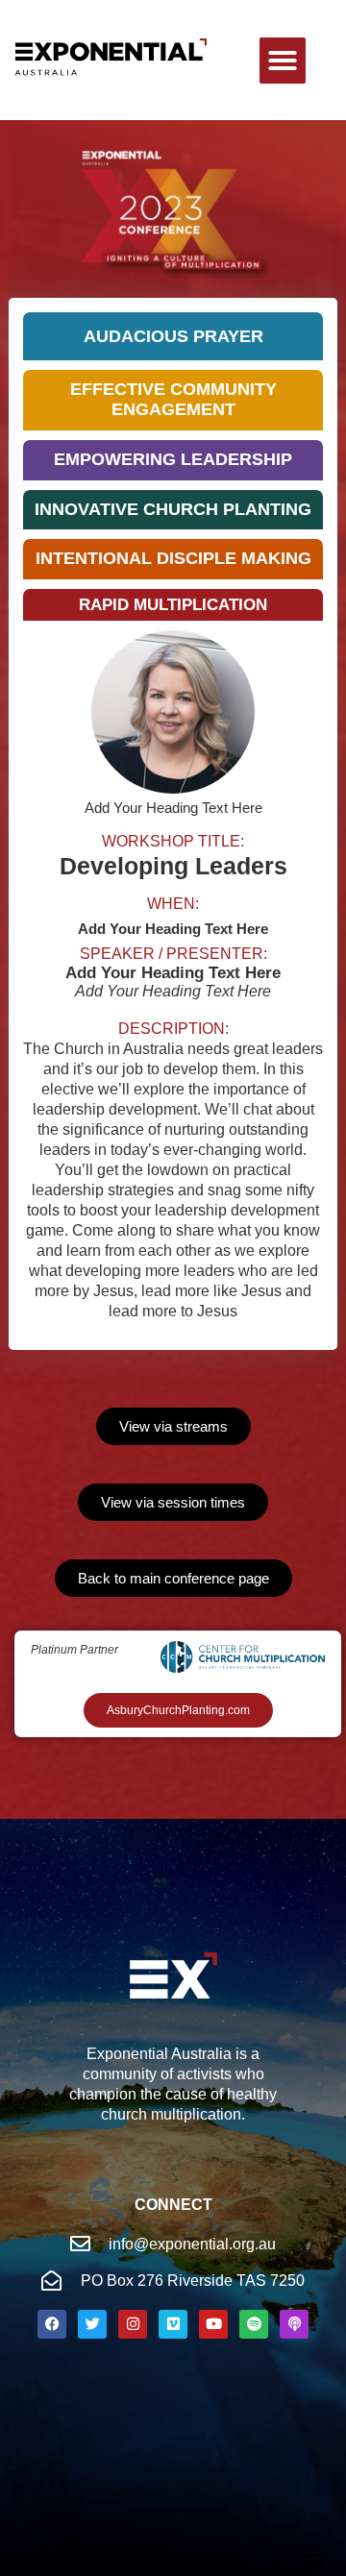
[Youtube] (213, 2324)
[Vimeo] (173, 2324)
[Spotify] (254, 2324)
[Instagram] (133, 2324)
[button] (283, 61)
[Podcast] (294, 2324)
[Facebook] (52, 2324)
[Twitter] (92, 2324)
